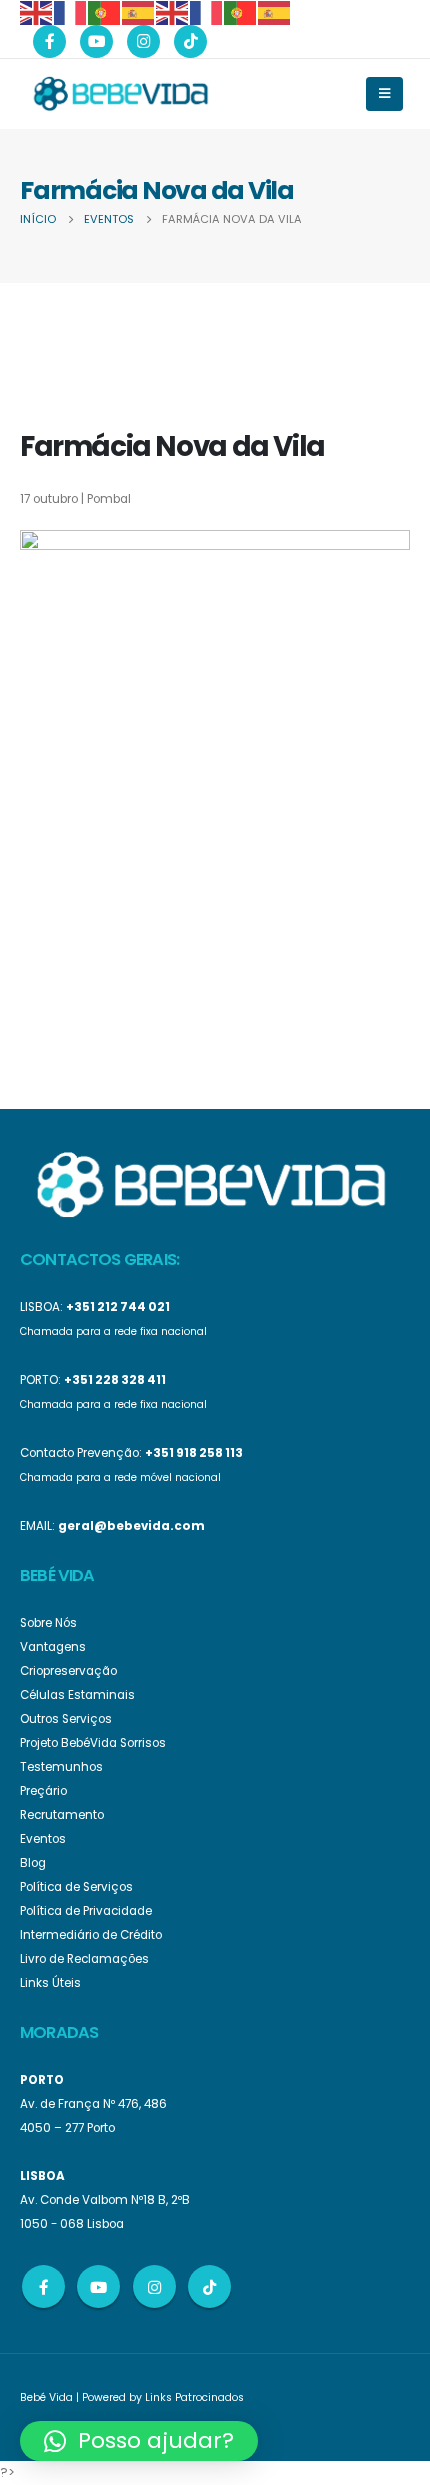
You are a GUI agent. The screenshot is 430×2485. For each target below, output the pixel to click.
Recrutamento (62, 1815)
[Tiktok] (190, 41)
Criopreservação (68, 1671)
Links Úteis (50, 1983)
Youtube (98, 2286)
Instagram (154, 2286)
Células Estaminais (77, 1695)
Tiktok (209, 2286)
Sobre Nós (48, 1623)
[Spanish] (139, 11)
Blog (33, 1863)
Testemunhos (61, 1767)
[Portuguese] (105, 11)
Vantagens (53, 1647)
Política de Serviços (76, 1887)
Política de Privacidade (86, 1911)
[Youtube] (96, 41)
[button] (139, 2441)
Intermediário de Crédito (91, 1935)
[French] (71, 11)
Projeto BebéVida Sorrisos (93, 1743)
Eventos (43, 1839)
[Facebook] (49, 41)
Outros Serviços (66, 1719)
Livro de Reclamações (84, 1959)
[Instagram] (143, 41)
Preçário (43, 1791)
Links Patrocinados (194, 2397)
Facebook (43, 2286)
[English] (37, 11)
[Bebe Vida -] (120, 93)
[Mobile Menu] (384, 94)
